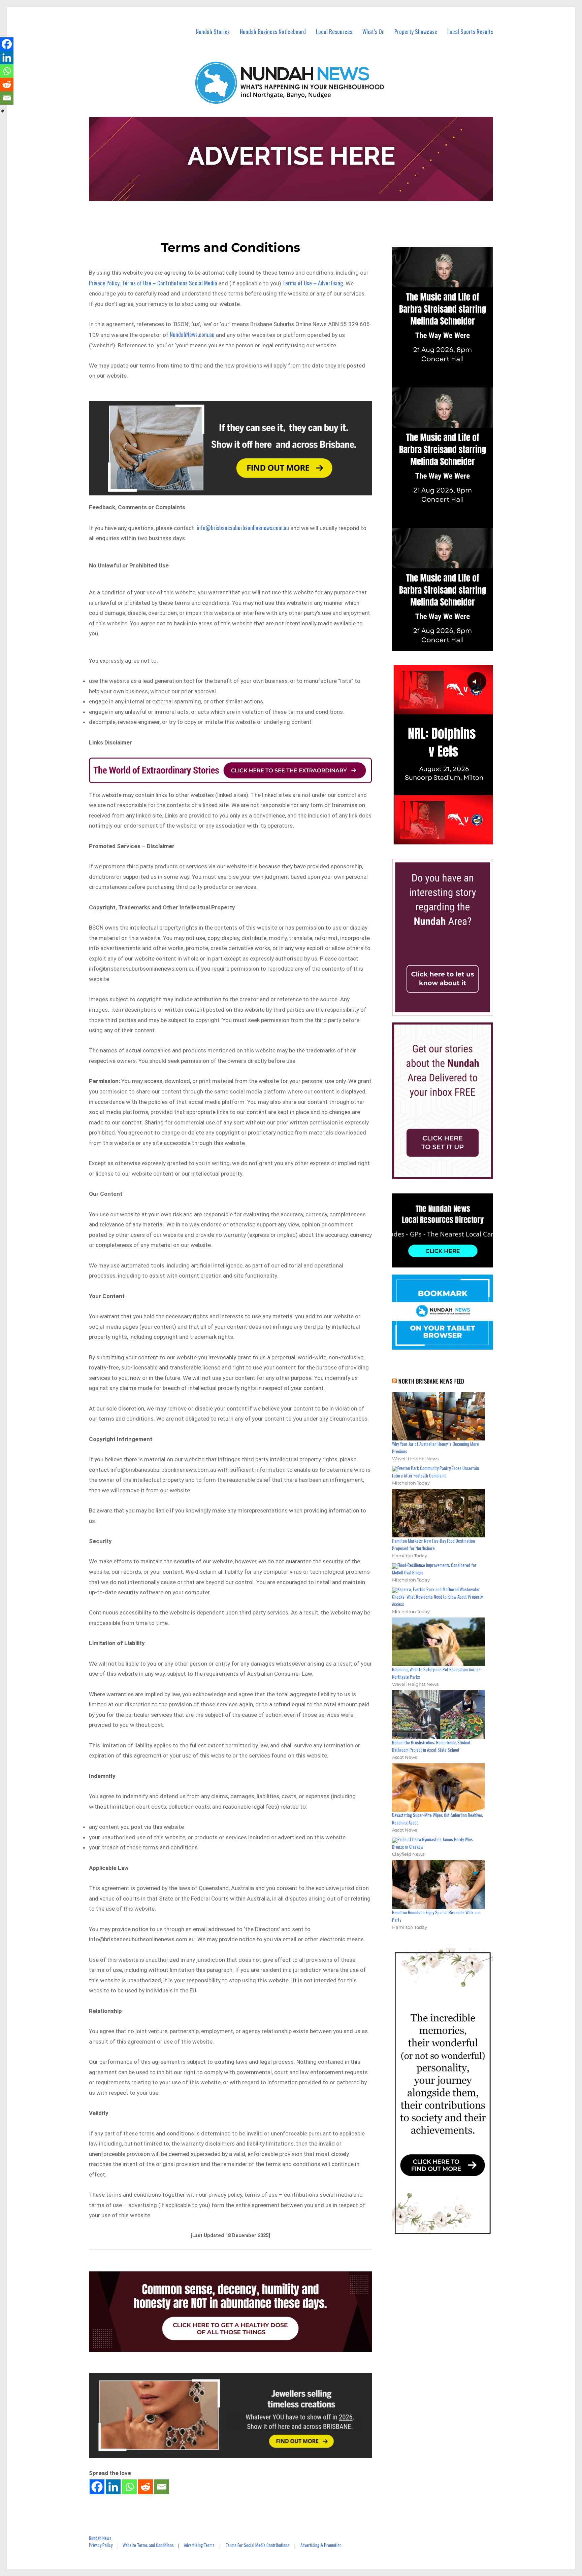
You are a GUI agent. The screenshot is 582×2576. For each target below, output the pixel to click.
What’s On (374, 31)
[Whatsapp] (129, 2487)
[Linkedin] (113, 2487)
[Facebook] (97, 2487)
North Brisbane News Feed (431, 1381)
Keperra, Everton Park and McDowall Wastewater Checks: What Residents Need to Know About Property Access (437, 1597)
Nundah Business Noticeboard (273, 31)
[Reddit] (145, 2487)
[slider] (449, 839)
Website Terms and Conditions (148, 2545)
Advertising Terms (199, 2545)
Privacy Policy (101, 2545)
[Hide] (3, 111)
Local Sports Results (470, 31)
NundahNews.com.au (192, 334)
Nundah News (100, 2538)
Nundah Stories (213, 31)
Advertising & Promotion (321, 2545)
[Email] (162, 2487)
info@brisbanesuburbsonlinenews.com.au (243, 528)
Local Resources (334, 31)
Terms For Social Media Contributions (257, 2545)
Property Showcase (416, 31)
